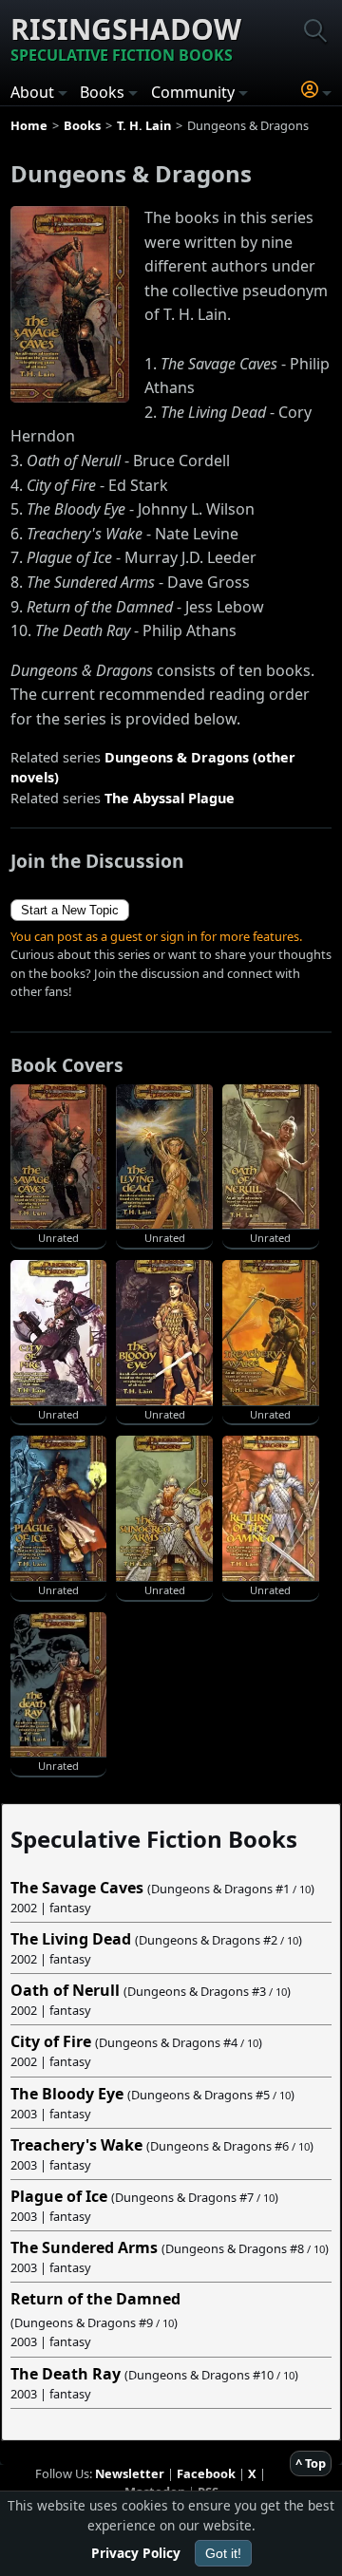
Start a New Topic (70, 910)
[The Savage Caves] (70, 303)
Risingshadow (126, 38)
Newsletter (130, 2473)
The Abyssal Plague (170, 798)
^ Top (311, 2463)
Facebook (206, 2473)
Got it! (223, 2553)
